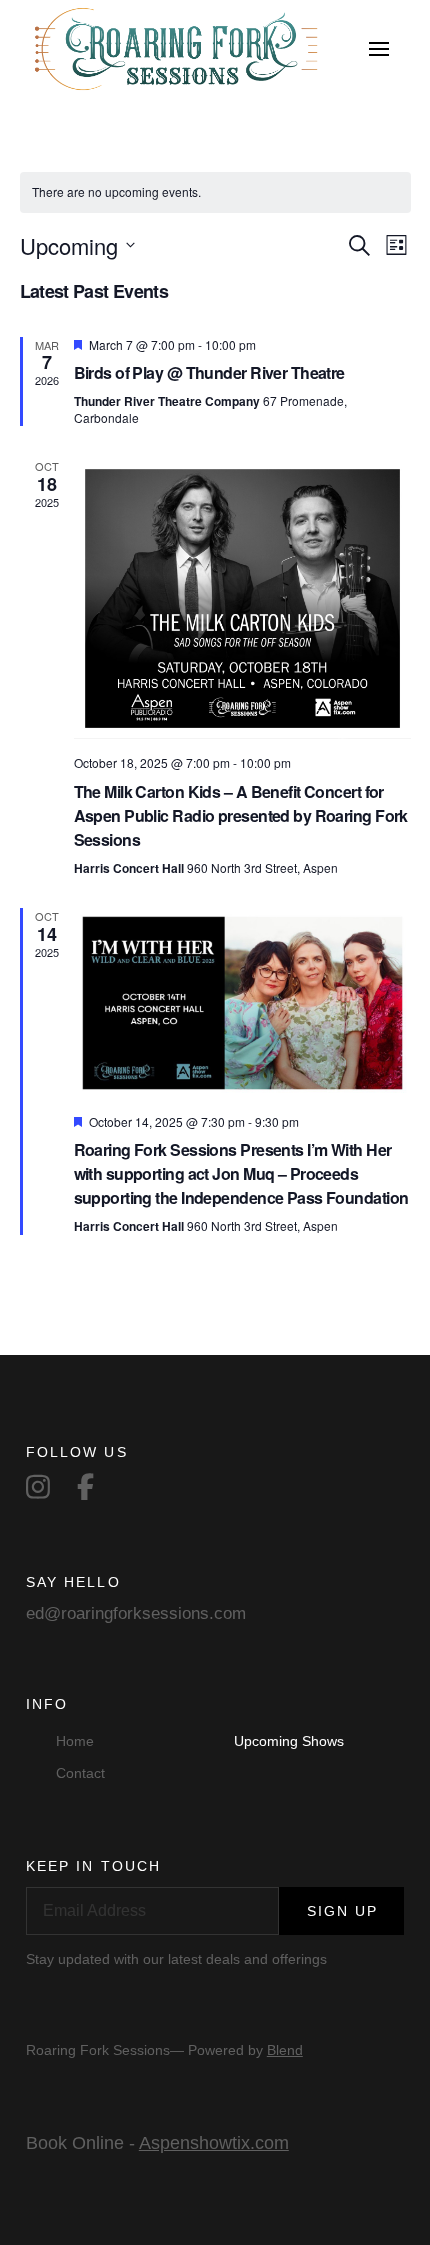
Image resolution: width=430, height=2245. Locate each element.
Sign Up (343, 1911)
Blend (285, 2050)
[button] (379, 49)
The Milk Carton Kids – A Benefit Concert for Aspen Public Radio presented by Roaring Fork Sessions (241, 815)
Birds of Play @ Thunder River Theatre (209, 372)
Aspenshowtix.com (214, 2143)
